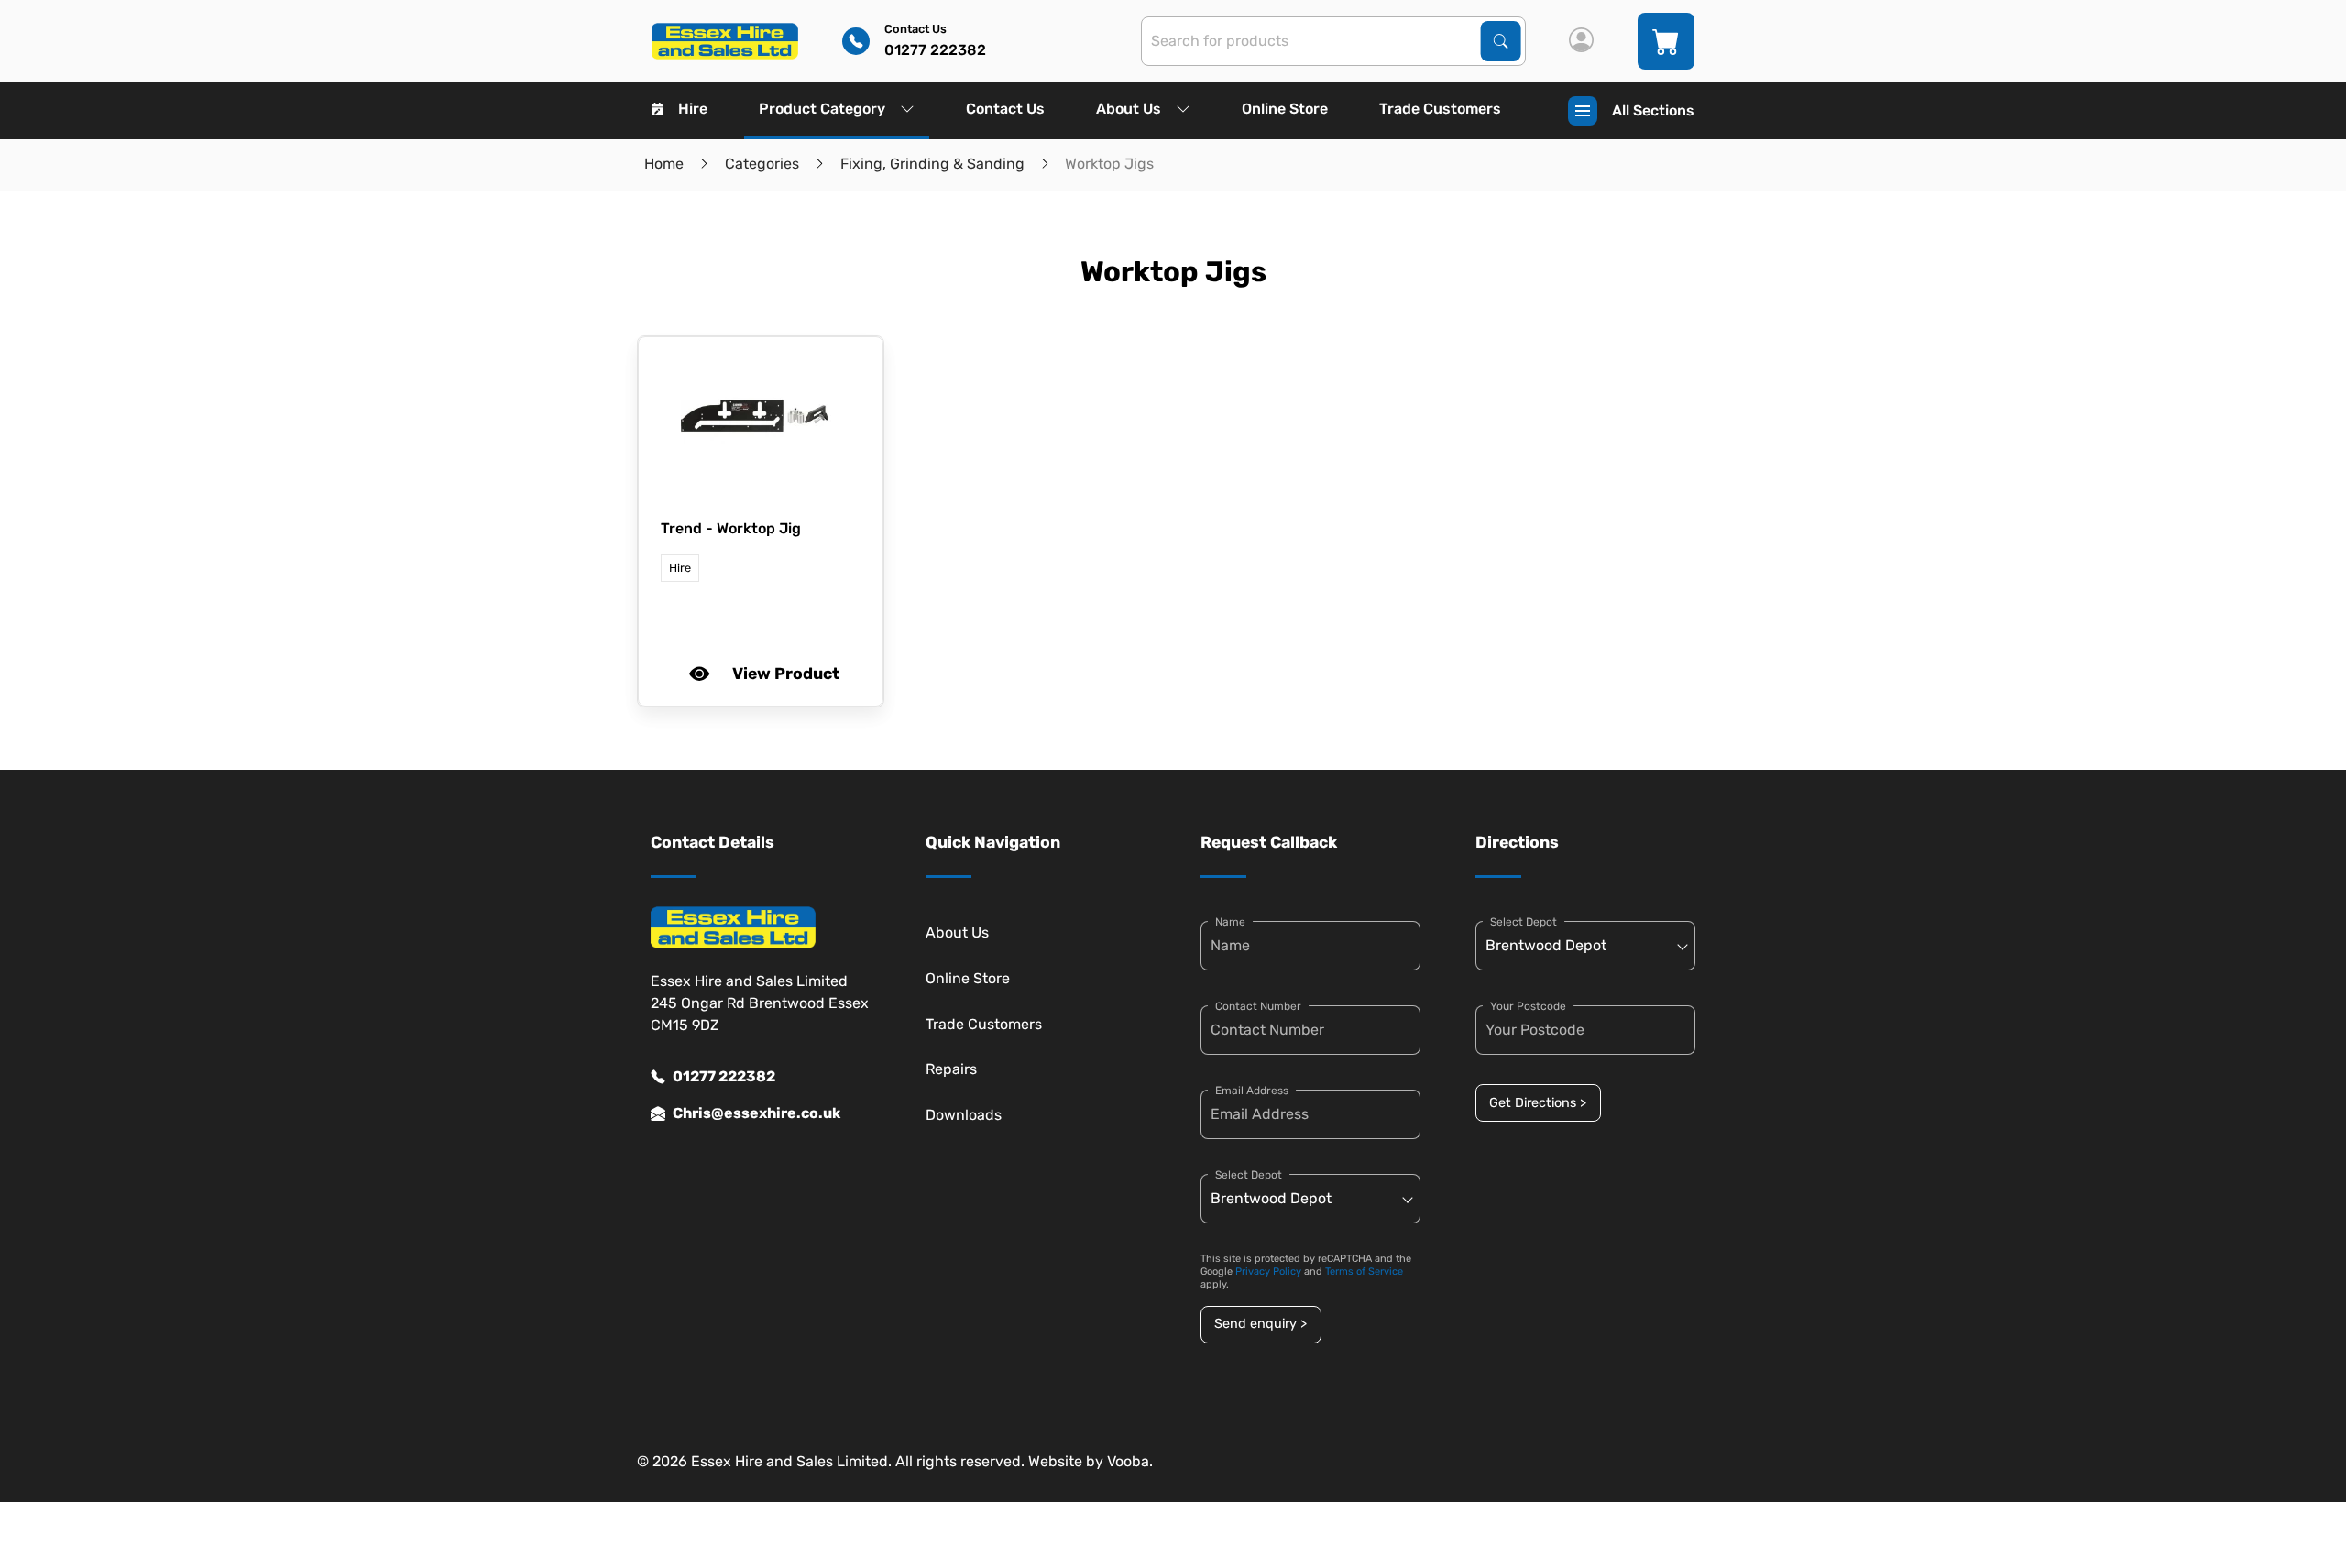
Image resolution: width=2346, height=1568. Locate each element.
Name (1230, 922)
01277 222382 (724, 1076)
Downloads (964, 1115)
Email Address (1252, 1091)
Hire (693, 109)
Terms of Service (1364, 1272)
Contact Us (1005, 109)
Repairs (951, 1069)
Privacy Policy (1268, 1272)
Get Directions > (1538, 1103)
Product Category (822, 109)
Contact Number (1258, 1006)
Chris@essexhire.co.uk (756, 1113)
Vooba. (1130, 1461)
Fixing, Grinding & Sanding (932, 164)
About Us (1129, 109)
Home (664, 164)
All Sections (1653, 110)
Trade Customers (1440, 109)
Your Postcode (1528, 1006)
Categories (762, 164)
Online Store (1285, 109)
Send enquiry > (1261, 1324)
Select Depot (1249, 1175)
